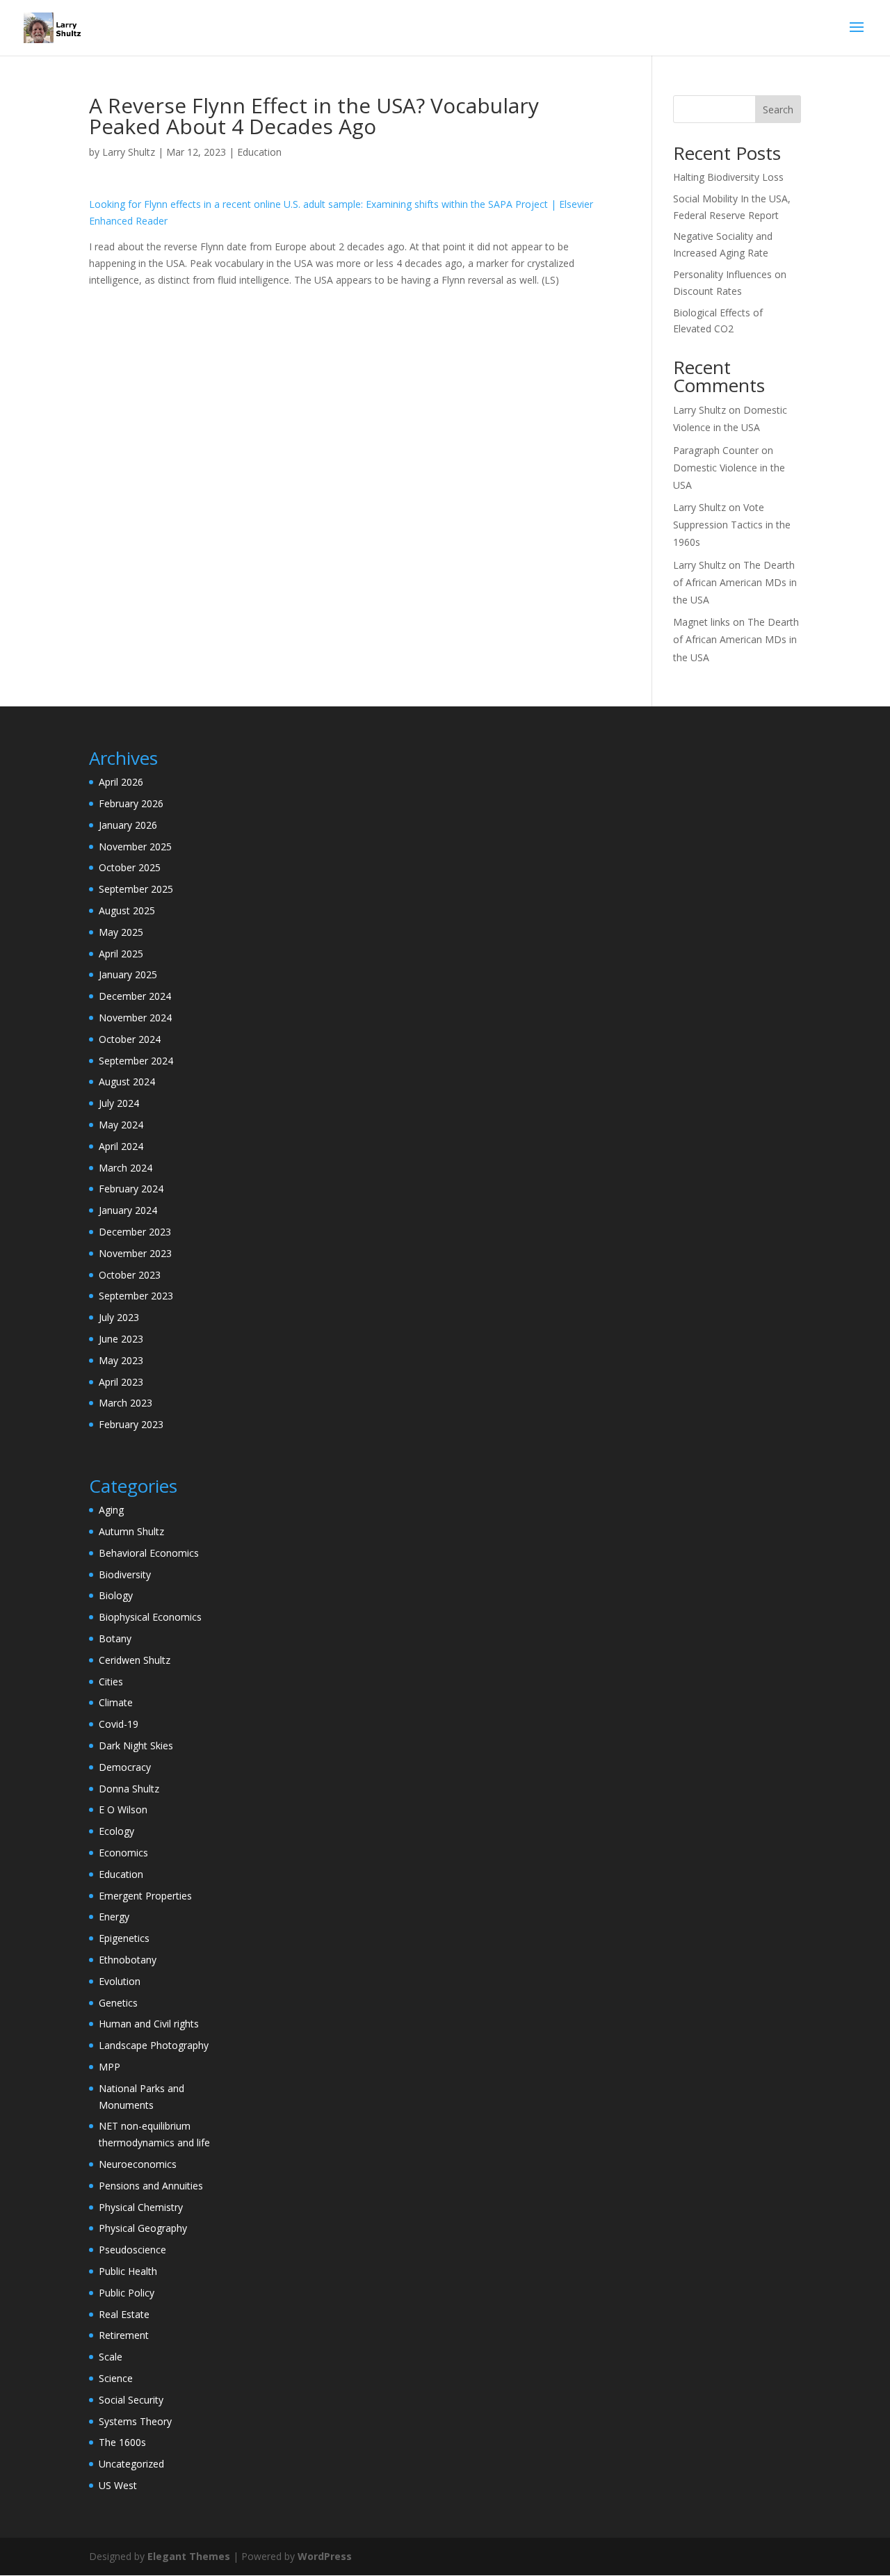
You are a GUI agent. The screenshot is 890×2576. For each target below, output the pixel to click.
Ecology (116, 1831)
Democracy (125, 1767)
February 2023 (131, 1424)
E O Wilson (123, 1809)
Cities (111, 1682)
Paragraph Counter (716, 450)
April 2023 (121, 1382)
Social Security (131, 2400)
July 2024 (119, 1103)
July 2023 (119, 1317)
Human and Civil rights (149, 2024)
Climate (116, 1702)
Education (259, 152)
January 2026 (128, 825)
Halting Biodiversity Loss (728, 177)
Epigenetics (124, 1938)
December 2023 (135, 1232)
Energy (114, 1917)
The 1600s (122, 2442)
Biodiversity (125, 1574)
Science (116, 2378)
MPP (110, 2067)
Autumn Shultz (131, 1531)
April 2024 (121, 1146)
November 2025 (135, 846)
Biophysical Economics (150, 1617)
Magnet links (702, 622)
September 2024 (136, 1061)
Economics (123, 1853)
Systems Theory (135, 2421)
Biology (116, 1595)
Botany (115, 1638)
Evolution (120, 1981)
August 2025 (127, 910)
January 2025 (128, 974)
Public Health (128, 2271)
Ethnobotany (128, 1960)
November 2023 (135, 1253)
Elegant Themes (189, 2556)
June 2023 (121, 1339)
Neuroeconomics (138, 2164)
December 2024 (135, 996)
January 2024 (128, 1210)
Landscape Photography (154, 2045)
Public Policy (127, 2293)
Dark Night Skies (136, 1745)
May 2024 (121, 1125)
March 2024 (126, 1168)
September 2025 (136, 889)
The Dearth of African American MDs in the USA (735, 582)
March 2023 (126, 1403)
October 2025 (130, 867)
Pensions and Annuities (151, 2186)
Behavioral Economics (149, 1553)
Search (778, 110)
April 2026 (121, 782)
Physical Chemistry (141, 2207)
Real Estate (124, 2314)
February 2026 (131, 803)
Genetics (118, 2003)
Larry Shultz (129, 152)
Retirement (124, 2335)
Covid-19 (119, 1724)
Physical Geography (143, 2228)
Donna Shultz (129, 1789)
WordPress (325, 2556)
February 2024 (131, 1189)
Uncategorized (131, 2464)
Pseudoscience (132, 2250)
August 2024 (127, 1082)
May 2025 (121, 932)
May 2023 (121, 1360)
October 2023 (130, 1275)
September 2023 (136, 1296)
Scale (111, 2357)
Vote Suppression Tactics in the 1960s (732, 525)
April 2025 (121, 954)
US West (118, 2485)
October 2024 (130, 1039)
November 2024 (135, 1018)
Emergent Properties (145, 1896)
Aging (111, 1510)
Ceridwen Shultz (135, 1660)
